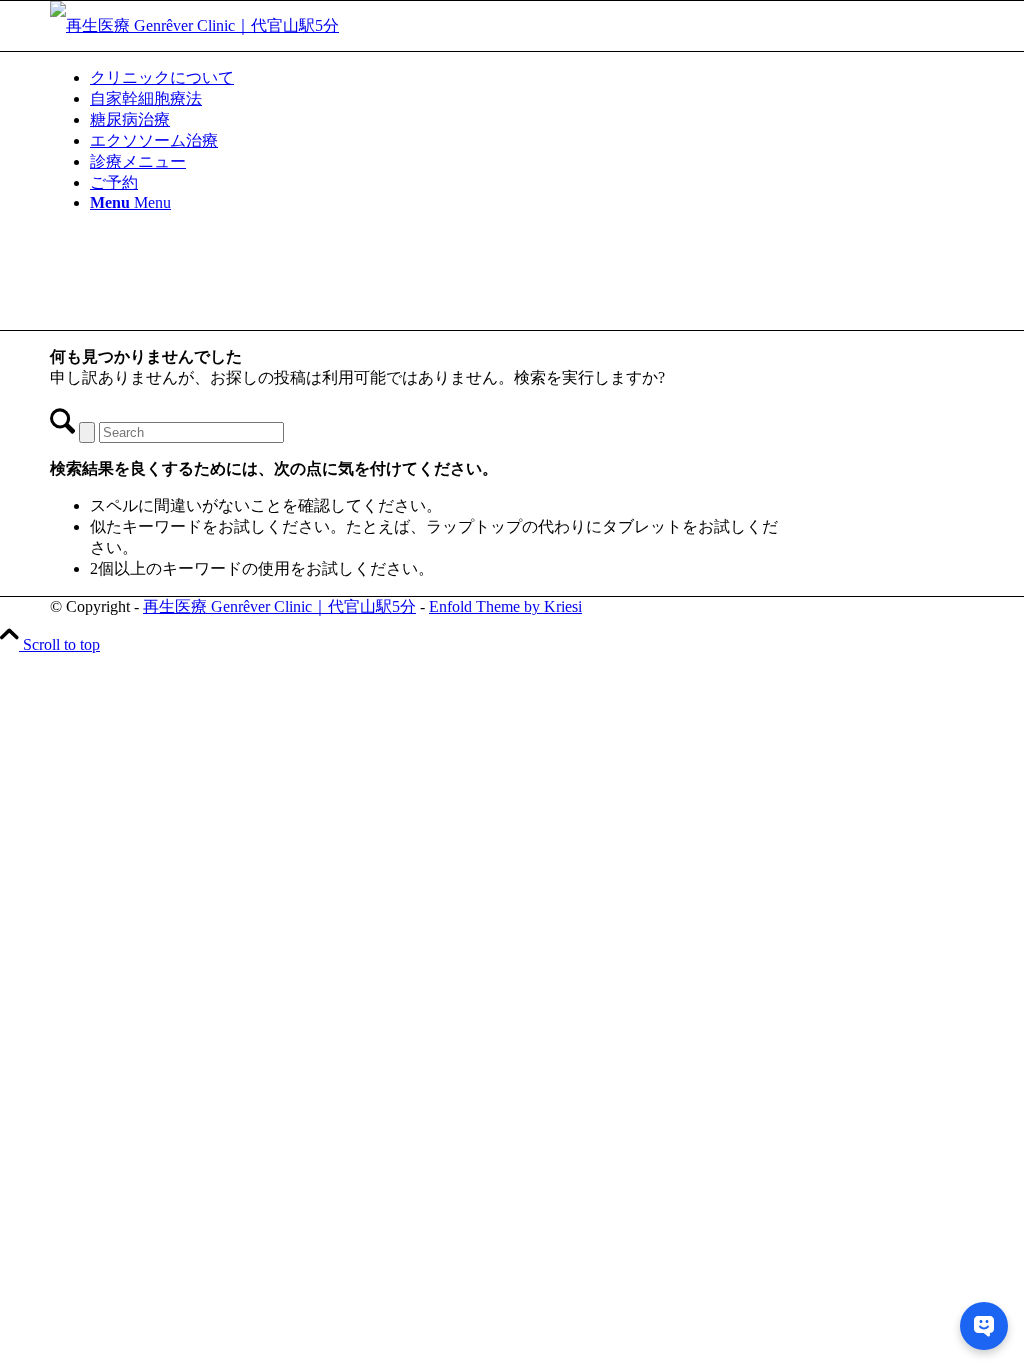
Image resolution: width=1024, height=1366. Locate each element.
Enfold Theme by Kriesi (505, 606)
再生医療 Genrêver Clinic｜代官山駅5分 (279, 606)
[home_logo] (194, 25)
